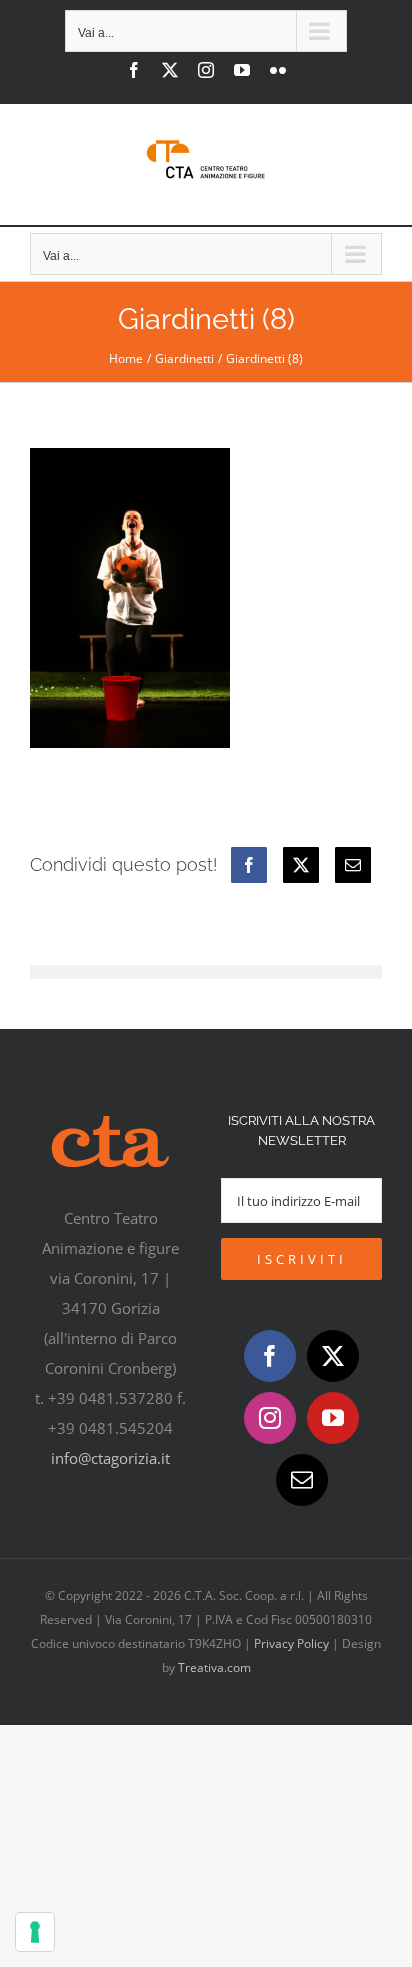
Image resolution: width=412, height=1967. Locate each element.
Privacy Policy (291, 1643)
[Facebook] (249, 865)
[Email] (353, 865)
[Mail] (302, 1480)
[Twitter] (333, 1356)
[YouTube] (333, 1418)
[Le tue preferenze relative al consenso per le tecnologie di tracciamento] (35, 1932)
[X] (301, 865)
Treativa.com (214, 1667)
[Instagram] (270, 1418)
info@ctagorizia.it (110, 1458)
